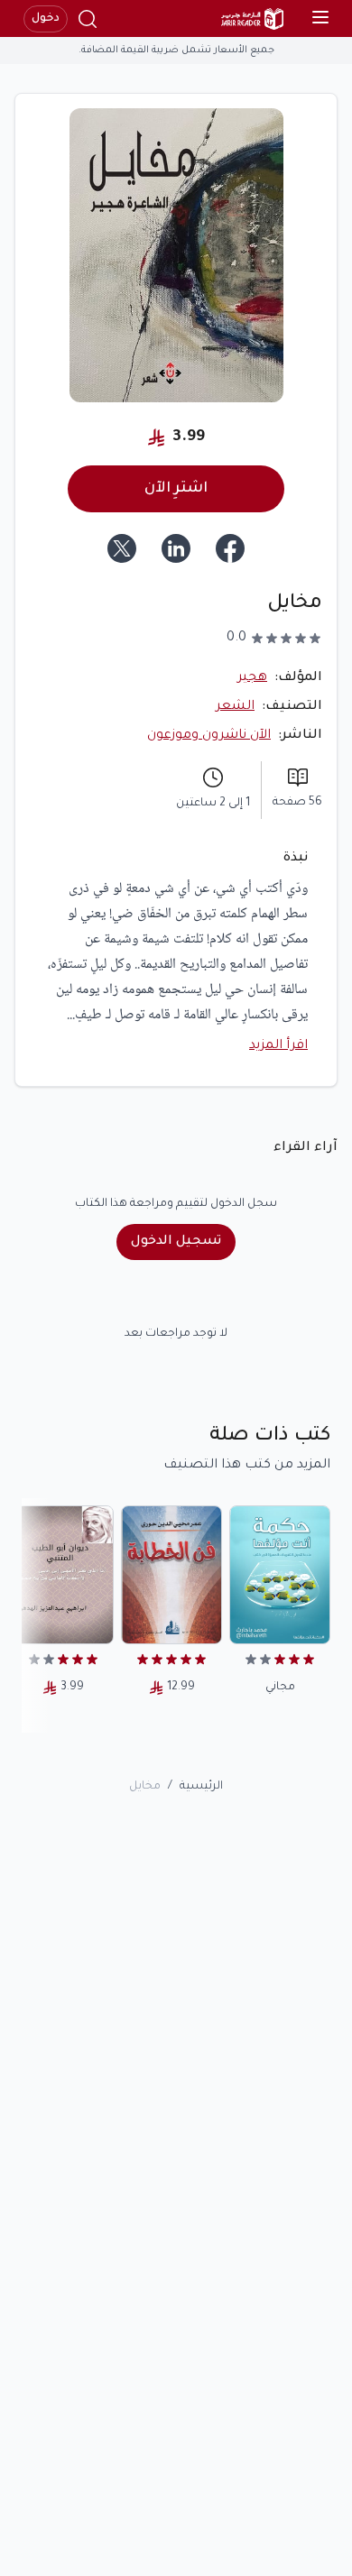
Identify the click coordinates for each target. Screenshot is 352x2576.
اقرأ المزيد (278, 1046)
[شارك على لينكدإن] (176, 548)
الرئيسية (201, 1787)
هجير (252, 678)
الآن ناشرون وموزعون (209, 736)
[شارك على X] (122, 548)
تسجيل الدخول (176, 1242)
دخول (46, 19)
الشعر (235, 707)
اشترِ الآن (176, 489)
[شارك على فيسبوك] (230, 548)
